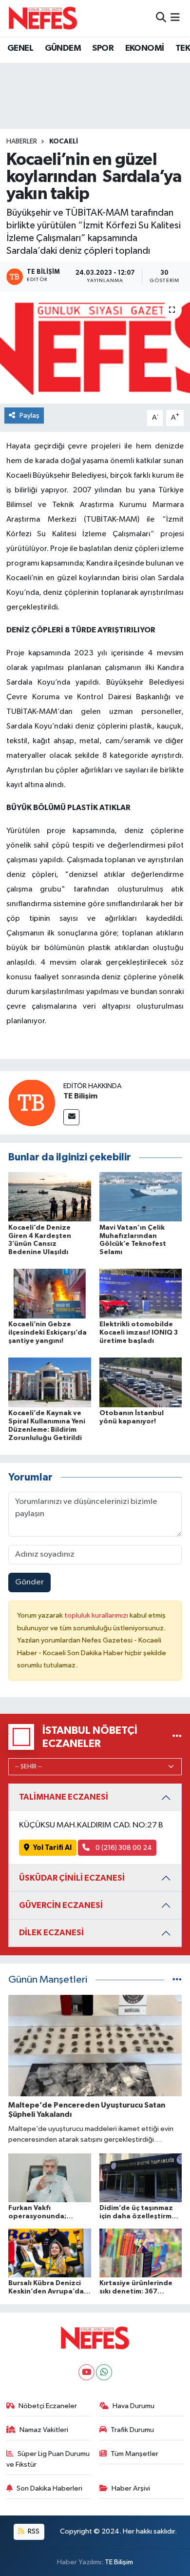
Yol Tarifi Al (52, 1848)
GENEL (20, 48)
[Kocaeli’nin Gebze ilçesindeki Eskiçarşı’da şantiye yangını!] (50, 1293)
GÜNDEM (63, 48)
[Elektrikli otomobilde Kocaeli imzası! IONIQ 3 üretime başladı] (141, 1293)
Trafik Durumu (132, 2430)
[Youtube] (86, 2372)
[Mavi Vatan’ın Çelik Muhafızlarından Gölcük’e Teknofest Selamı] (141, 1197)
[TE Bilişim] (32, 1103)
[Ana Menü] (175, 18)
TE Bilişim (80, 1096)
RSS (33, 2531)
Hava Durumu (133, 2406)
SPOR (103, 48)
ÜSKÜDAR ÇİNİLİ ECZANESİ (72, 1878)
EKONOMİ (145, 48)
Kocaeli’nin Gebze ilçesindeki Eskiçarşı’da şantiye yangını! (47, 1333)
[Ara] (161, 18)
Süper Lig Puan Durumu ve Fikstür (48, 2459)
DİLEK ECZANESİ (51, 1933)
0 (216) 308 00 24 (123, 1848)
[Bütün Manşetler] (177, 1980)
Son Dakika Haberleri (49, 2488)
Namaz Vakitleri (44, 2430)
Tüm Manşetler (134, 2454)
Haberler (22, 142)
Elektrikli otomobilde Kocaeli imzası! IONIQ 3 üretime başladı (139, 1333)
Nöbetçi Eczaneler (48, 2406)
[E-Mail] (71, 1117)
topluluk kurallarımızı (97, 1615)
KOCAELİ (64, 142)
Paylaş (29, 416)
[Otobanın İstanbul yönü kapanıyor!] (141, 1382)
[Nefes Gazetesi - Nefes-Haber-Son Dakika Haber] (43, 18)
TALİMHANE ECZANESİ (64, 1797)
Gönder (29, 1582)
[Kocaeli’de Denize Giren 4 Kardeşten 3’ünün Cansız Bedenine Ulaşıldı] (50, 1197)
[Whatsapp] (104, 2372)
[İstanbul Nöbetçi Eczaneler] (177, 1737)
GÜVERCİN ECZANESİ (61, 1905)
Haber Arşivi (131, 2488)
